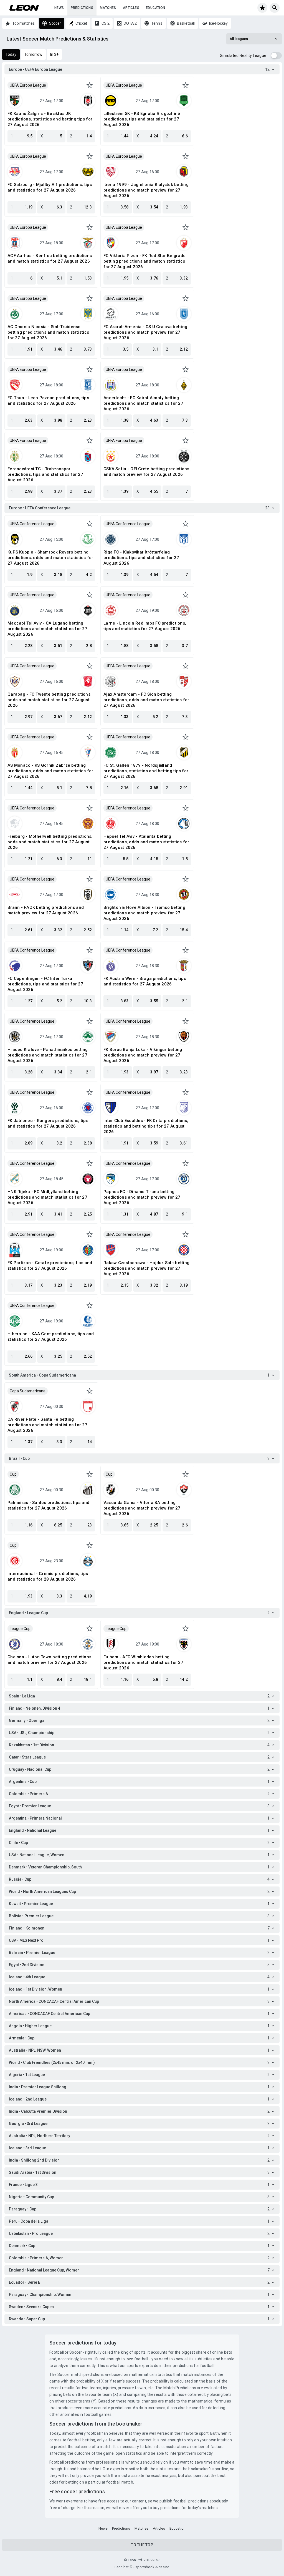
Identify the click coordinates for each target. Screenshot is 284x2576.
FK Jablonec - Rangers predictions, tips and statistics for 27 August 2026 (48, 1123)
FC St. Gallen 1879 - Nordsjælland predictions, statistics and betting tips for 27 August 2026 (146, 771)
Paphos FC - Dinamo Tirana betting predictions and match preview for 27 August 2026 (142, 1197)
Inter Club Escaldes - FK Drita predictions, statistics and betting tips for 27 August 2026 (146, 1126)
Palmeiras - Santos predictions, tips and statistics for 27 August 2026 (48, 1505)
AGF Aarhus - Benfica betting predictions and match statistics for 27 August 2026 (50, 258)
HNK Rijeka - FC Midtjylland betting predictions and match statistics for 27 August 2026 (47, 1197)
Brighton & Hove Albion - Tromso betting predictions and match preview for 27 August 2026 (144, 913)
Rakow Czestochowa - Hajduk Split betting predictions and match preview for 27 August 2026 (146, 1268)
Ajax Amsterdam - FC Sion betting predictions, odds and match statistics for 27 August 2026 (146, 700)
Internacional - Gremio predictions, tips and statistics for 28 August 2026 (48, 1576)
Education (156, 8)
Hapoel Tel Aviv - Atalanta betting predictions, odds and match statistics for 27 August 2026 (146, 842)
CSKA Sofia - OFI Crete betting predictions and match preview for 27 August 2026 (146, 472)
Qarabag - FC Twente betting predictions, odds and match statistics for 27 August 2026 (50, 700)
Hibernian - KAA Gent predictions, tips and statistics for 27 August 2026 (51, 1337)
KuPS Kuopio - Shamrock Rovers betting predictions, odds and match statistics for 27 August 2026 (50, 558)
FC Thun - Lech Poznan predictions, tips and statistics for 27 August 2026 (48, 401)
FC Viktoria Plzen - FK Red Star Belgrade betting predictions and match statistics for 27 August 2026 (144, 261)
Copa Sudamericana (28, 1391)
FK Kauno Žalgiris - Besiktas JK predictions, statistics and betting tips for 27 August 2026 (50, 119)
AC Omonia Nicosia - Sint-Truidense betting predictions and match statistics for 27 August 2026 (48, 332)
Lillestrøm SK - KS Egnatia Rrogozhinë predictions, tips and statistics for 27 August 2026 (142, 119)
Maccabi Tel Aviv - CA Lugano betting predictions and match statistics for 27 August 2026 (47, 629)
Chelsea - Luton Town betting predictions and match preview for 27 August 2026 (49, 1660)
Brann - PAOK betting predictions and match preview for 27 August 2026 (46, 910)
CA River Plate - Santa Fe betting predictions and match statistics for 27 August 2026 (47, 1425)
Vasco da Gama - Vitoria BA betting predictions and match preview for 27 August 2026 (142, 1508)
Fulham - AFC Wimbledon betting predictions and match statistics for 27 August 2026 (143, 1662)
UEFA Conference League (32, 524)
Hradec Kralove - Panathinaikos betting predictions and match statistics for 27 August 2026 (48, 1055)
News (59, 8)
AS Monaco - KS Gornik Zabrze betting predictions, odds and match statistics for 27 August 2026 (50, 771)
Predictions (82, 8)
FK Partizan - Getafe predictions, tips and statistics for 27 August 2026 (50, 1266)
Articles (131, 8)
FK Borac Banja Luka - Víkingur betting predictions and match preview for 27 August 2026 (143, 1055)
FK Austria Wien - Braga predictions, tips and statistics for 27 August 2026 (145, 981)
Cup (13, 1474)
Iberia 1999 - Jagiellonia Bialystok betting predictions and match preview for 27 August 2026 (146, 190)
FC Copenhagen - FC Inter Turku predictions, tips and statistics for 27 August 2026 (45, 984)
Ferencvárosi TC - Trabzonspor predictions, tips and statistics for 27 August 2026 (45, 474)
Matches (108, 8)
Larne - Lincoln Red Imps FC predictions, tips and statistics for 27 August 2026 (145, 626)
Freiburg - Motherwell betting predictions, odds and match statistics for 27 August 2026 (50, 842)
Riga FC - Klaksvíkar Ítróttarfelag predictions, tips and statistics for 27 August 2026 (141, 558)
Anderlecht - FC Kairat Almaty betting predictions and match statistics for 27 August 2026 (143, 403)
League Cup (20, 1629)
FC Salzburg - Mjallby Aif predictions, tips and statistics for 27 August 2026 (50, 187)
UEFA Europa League (28, 85)
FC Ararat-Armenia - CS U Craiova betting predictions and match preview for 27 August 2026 (145, 332)
